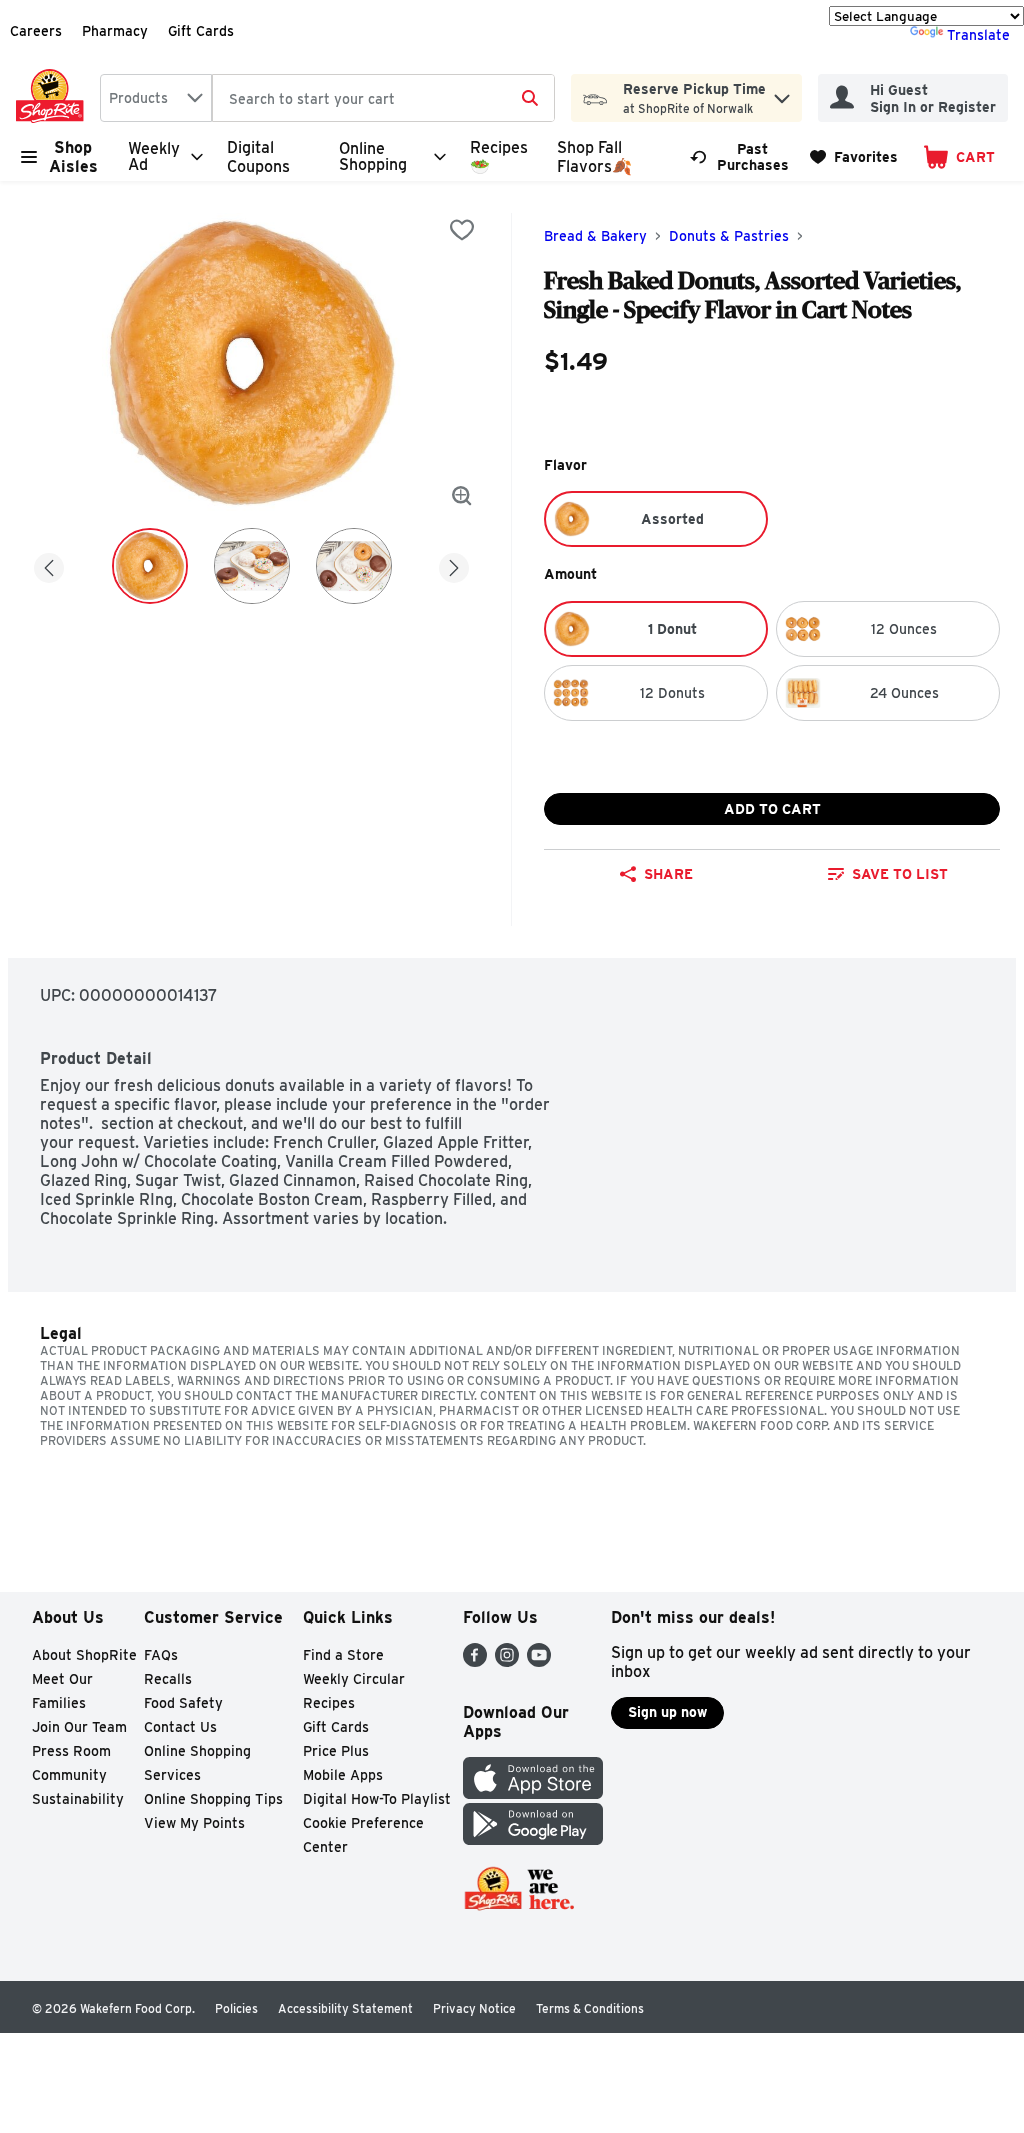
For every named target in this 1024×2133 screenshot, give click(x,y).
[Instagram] (507, 1661)
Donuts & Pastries (729, 236)
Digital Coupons (258, 157)
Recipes (329, 1703)
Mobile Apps (343, 1775)
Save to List (900, 874)
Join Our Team (79, 1727)
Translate (978, 35)
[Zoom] (462, 496)
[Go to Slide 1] (150, 566)
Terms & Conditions (590, 2008)
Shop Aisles (73, 157)
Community (69, 1775)
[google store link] (533, 1839)
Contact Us (180, 1727)
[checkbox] (462, 230)
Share (668, 874)
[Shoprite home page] (54, 98)
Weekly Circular (354, 1679)
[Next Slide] (454, 564)
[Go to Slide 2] (252, 566)
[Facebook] (475, 1661)
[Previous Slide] (49, 564)
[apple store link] (533, 1793)
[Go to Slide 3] (354, 566)
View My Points (194, 1823)
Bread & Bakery (595, 236)
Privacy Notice (474, 2008)
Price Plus (336, 1751)
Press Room (71, 1751)
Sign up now (667, 1712)
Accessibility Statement (345, 2008)
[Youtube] (539, 1661)
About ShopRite (84, 1655)
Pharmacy (115, 31)
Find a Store (343, 1655)
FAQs (161, 1655)
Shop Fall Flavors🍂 (594, 157)
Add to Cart (772, 809)
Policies (236, 2008)
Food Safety (183, 1703)
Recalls (168, 1679)
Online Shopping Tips (213, 1799)
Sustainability (78, 1799)
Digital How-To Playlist (377, 1799)
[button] (782, 93)
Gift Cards (201, 31)
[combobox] (156, 98)
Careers (36, 31)
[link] (741, 157)
